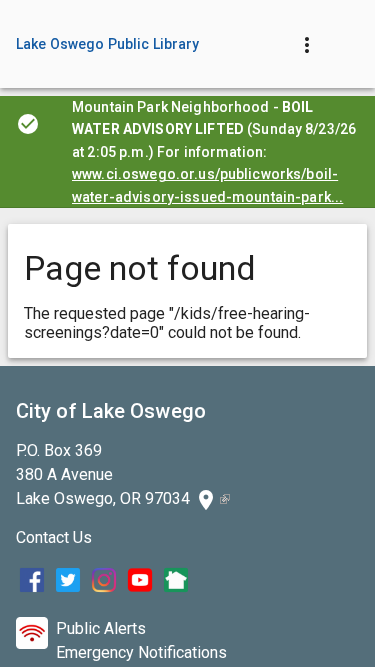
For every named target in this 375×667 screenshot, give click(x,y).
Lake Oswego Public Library (108, 44)
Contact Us (54, 537)
